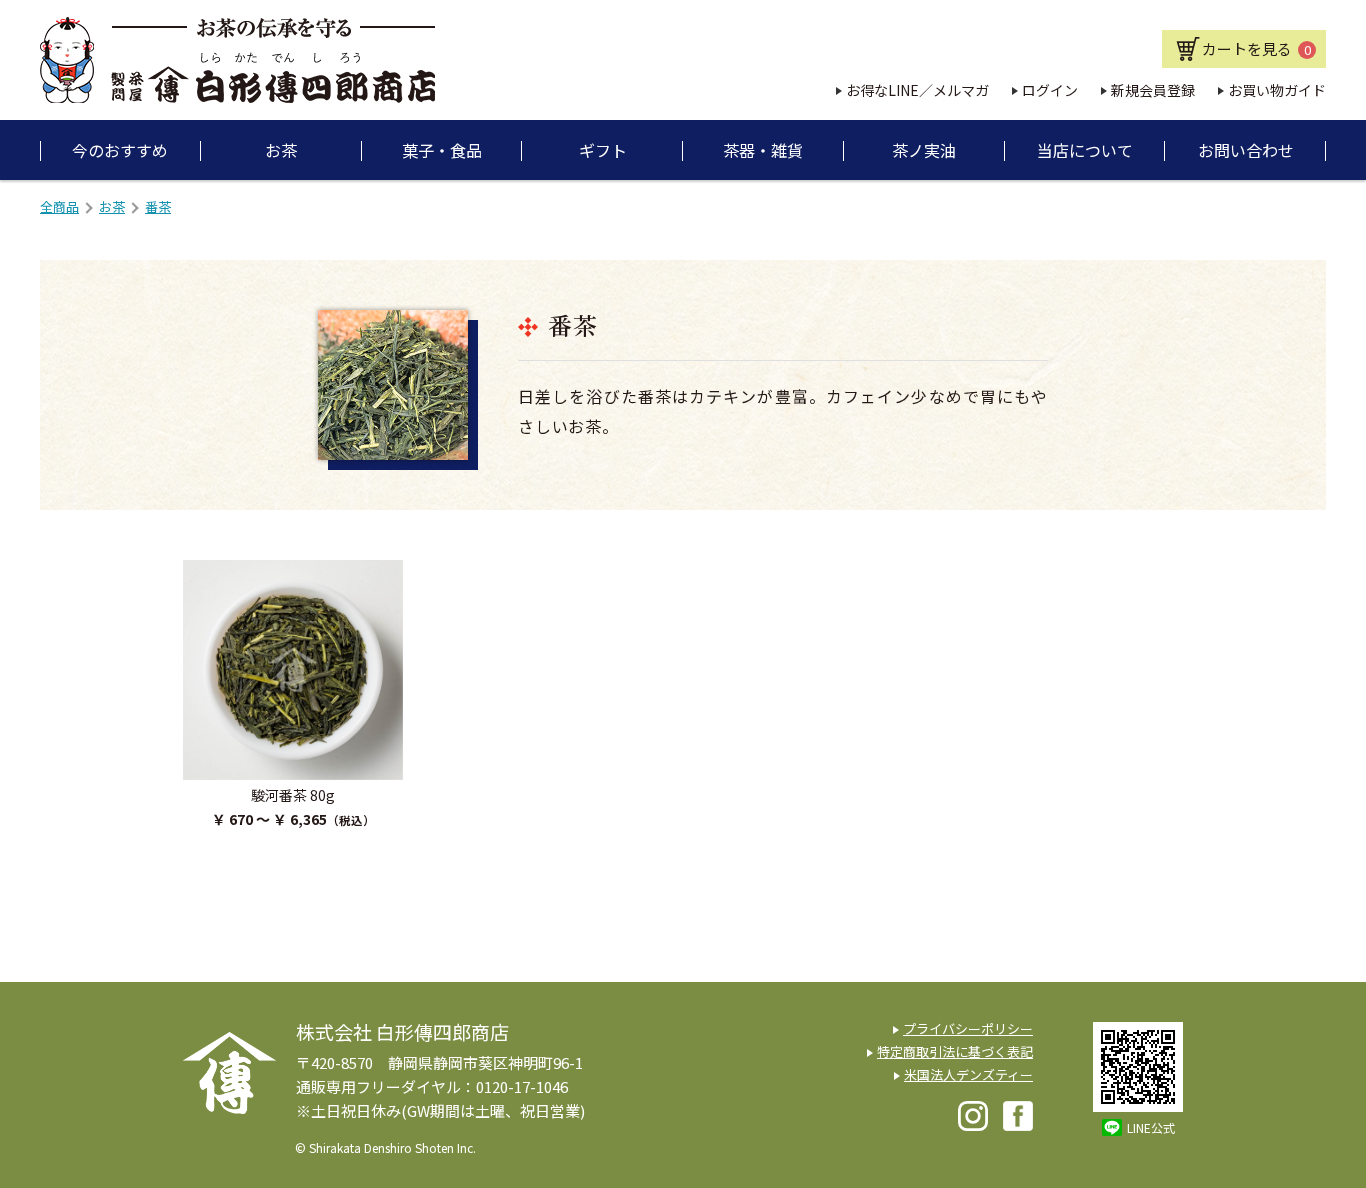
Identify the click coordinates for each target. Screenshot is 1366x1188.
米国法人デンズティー (968, 1074)
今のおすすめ (120, 150)
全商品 (59, 206)
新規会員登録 (1153, 90)
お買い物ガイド (1277, 90)
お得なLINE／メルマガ (917, 90)
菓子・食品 (442, 150)
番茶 (158, 206)
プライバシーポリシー (968, 1028)
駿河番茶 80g (293, 795)
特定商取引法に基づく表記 (955, 1051)
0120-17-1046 (522, 1086)
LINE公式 (1151, 1127)
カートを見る (1256, 48)
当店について (1085, 150)
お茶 (281, 150)
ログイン (1050, 90)
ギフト (603, 150)
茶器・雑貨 (763, 150)
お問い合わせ (1246, 150)
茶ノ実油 (924, 150)
